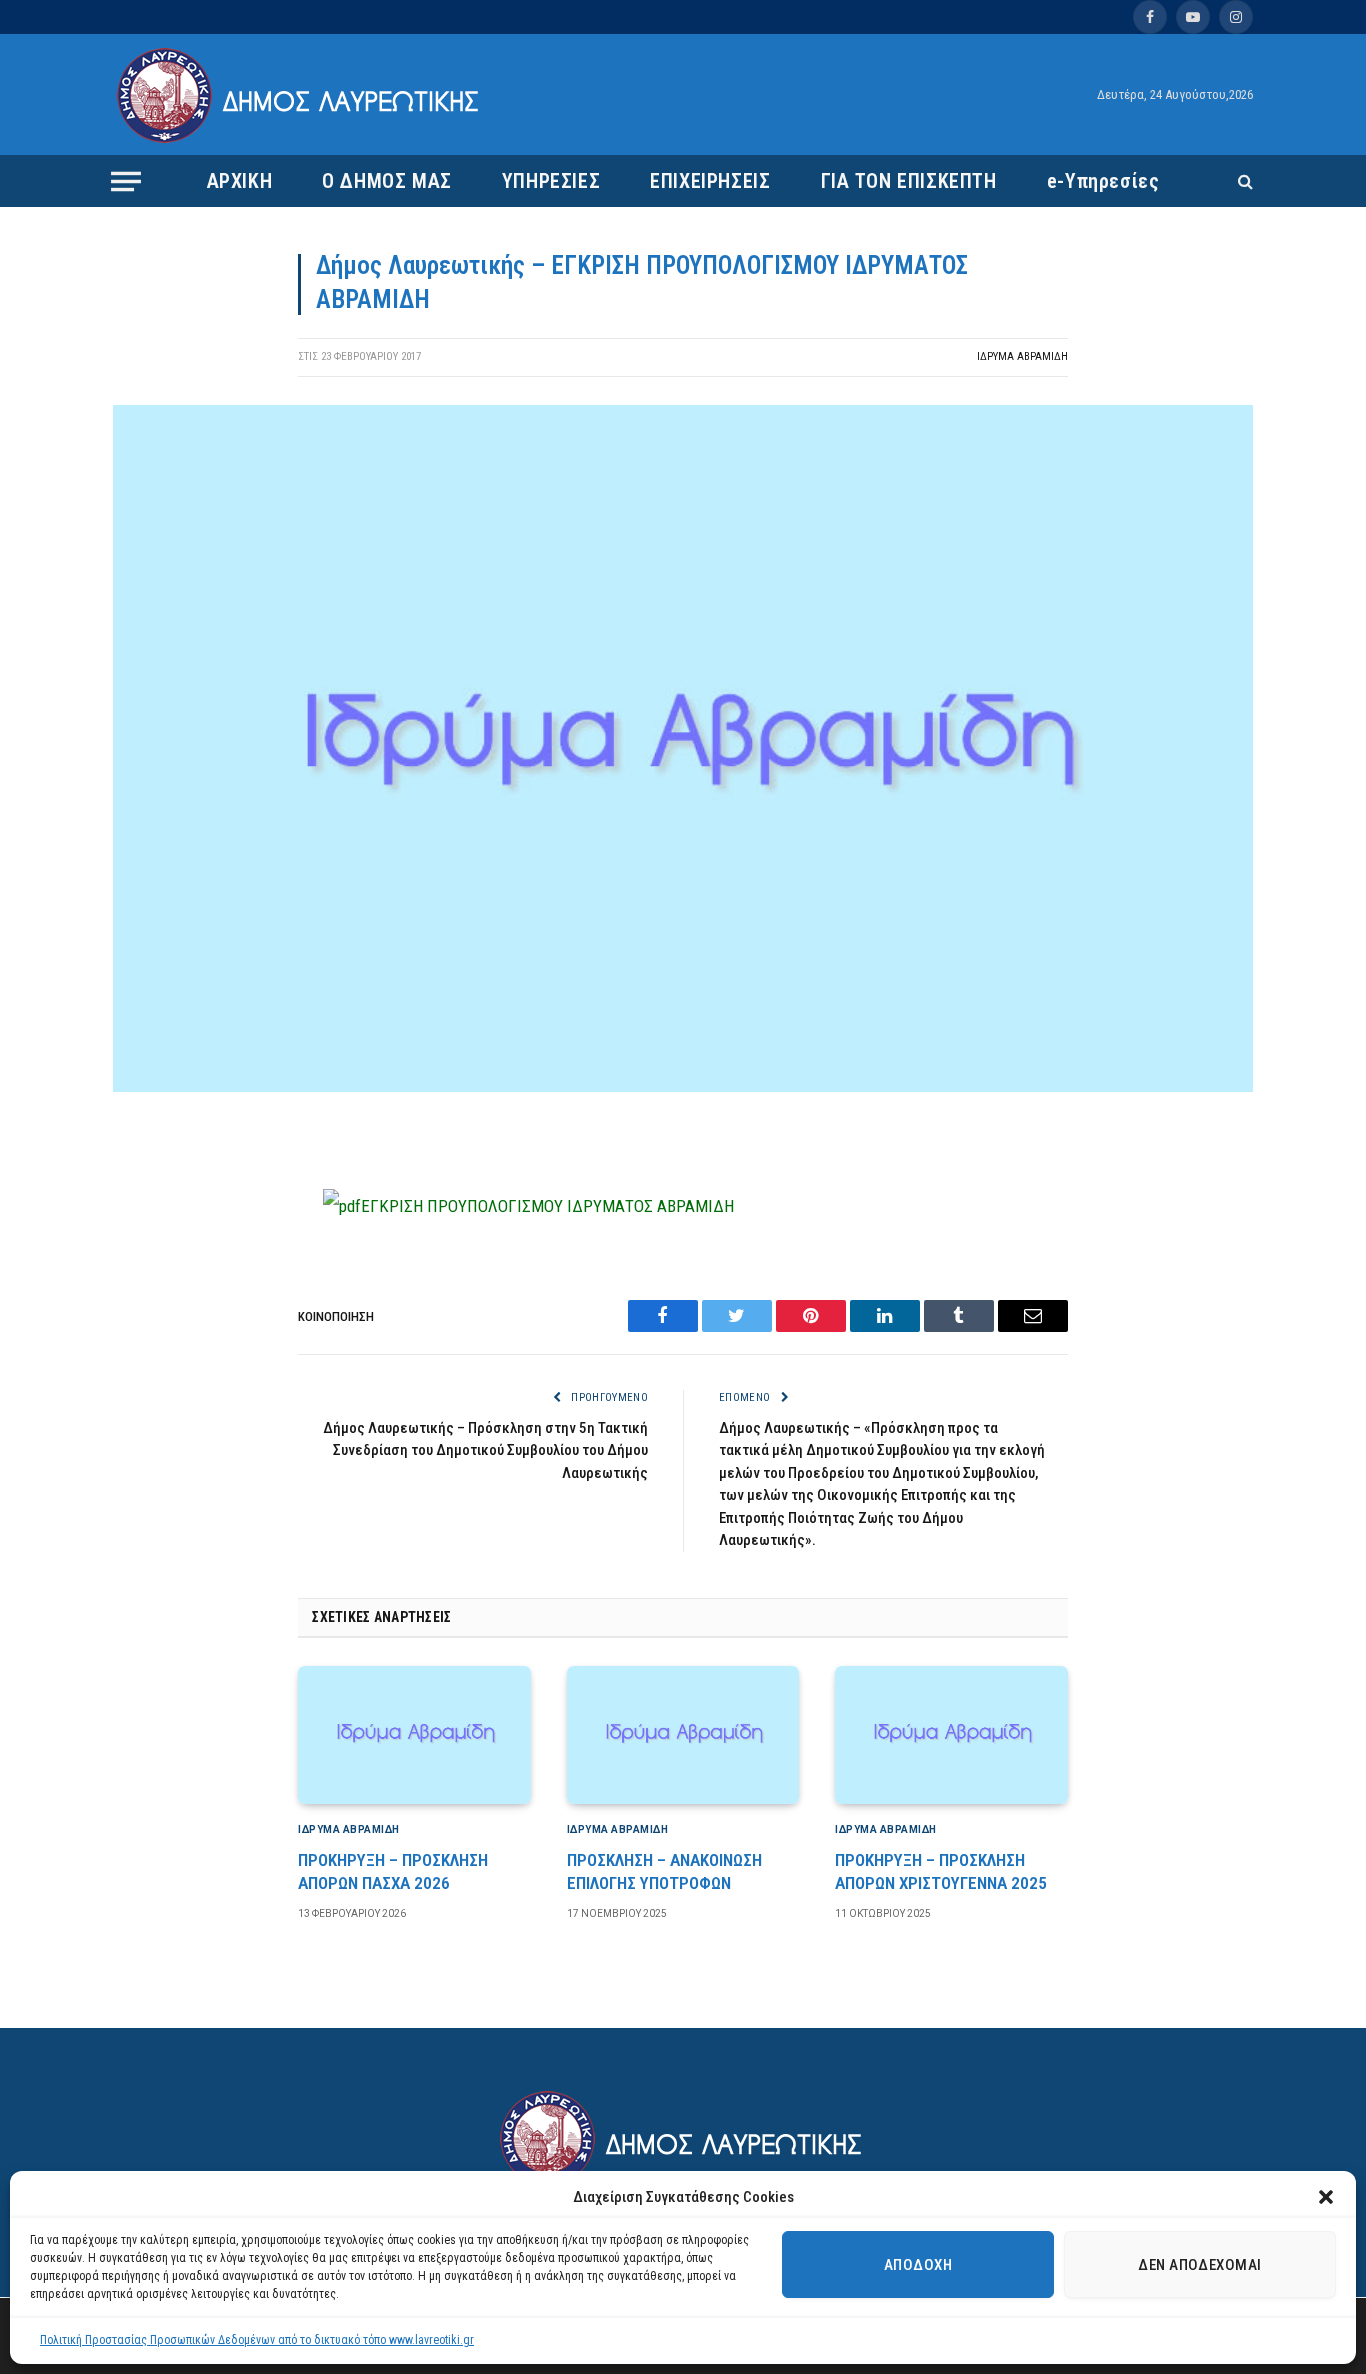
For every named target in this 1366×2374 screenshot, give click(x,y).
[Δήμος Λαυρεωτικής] (300, 95)
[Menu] (126, 181)
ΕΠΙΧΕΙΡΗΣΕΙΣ (710, 181)
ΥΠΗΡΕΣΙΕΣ (551, 181)
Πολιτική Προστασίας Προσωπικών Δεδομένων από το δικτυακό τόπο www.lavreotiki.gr (257, 2340)
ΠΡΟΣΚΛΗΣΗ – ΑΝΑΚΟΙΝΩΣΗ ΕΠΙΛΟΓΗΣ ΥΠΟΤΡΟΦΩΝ (664, 1871)
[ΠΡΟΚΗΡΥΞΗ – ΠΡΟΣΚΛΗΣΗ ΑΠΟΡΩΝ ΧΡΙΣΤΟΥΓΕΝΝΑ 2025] (951, 1735)
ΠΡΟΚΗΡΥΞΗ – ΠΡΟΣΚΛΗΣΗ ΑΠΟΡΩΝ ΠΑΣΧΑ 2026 (393, 1871)
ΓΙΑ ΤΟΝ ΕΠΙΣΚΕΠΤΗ (909, 181)
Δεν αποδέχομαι (1199, 2265)
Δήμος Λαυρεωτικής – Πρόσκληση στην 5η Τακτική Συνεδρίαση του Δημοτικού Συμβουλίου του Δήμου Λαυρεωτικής (485, 1450)
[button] (1326, 2197)
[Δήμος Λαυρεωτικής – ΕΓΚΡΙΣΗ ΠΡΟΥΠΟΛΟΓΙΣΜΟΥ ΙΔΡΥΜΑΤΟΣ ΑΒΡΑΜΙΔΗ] (683, 1087)
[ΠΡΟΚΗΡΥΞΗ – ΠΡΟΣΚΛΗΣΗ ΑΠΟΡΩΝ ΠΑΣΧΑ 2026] (414, 1735)
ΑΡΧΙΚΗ (240, 181)
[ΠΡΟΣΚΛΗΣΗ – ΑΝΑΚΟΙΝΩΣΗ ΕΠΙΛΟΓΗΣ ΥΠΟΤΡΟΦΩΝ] (683, 1735)
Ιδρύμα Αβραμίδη (1022, 356)
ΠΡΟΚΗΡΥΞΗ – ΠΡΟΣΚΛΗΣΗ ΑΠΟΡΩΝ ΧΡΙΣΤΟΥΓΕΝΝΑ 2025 (941, 1871)
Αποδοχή (918, 2265)
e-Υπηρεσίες (1103, 181)
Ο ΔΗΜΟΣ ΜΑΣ (387, 181)
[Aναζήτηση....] (1243, 181)
